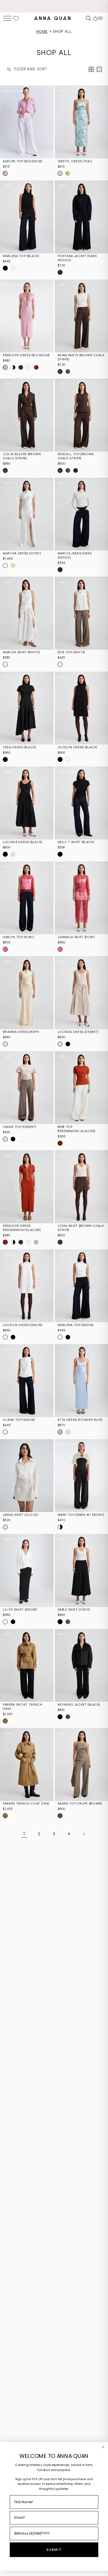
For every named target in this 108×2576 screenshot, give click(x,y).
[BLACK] (5, 268)
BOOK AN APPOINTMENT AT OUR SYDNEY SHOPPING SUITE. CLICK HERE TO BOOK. (54, 6)
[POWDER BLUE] (60, 1432)
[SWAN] (60, 1527)
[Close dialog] (103, 2447)
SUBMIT (54, 2550)
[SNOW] (13, 268)
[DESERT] (13, 854)
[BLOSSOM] (5, 173)
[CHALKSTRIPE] (76, 470)
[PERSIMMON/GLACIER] (36, 367)
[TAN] (5, 1721)
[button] (7, 18)
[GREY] (68, 470)
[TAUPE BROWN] (68, 372)
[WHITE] (5, 664)
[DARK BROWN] (68, 1717)
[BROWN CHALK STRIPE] (60, 372)
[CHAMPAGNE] (13, 565)
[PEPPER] (29, 367)
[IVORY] (5, 565)
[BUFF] (5, 1044)
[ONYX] (60, 1622)
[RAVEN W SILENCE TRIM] (13, 367)
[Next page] (84, 1834)
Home (42, 32)
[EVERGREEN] (68, 173)
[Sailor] (21, 367)
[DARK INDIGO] (60, 272)
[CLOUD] (5, 1527)
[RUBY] (5, 949)
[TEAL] (60, 173)
